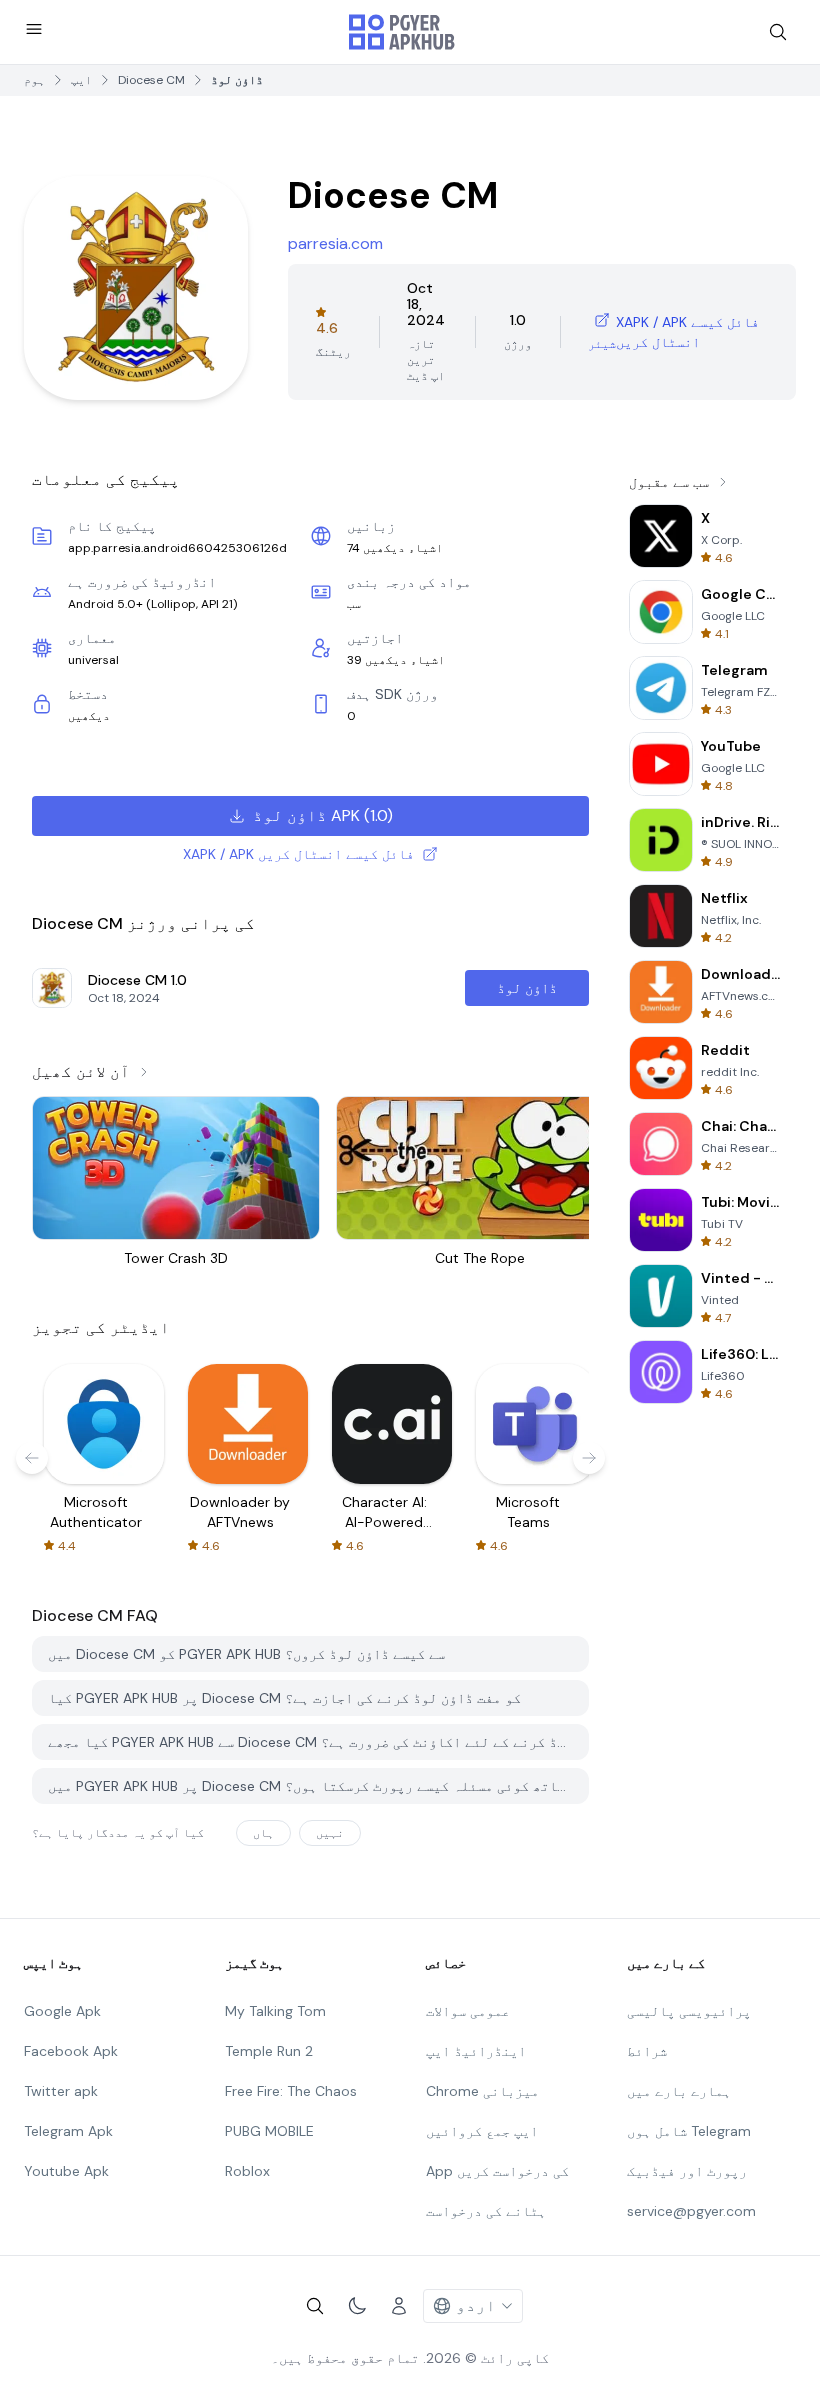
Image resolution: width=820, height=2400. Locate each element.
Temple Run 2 (269, 2051)
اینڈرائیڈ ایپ (476, 2051)
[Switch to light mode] (357, 2306)
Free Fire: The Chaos (291, 2091)
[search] (778, 32)
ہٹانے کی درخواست (486, 2211)
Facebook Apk (71, 2051)
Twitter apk (61, 2091)
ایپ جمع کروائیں (482, 2131)
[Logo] (402, 32)
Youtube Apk (66, 2171)
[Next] (589, 1458)
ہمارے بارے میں (679, 2091)
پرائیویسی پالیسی (689, 2011)
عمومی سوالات (468, 2011)
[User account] (399, 2306)
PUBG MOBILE (269, 2131)
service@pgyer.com (691, 2211)
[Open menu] (34, 29)
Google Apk (62, 2011)
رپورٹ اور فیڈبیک (687, 2171)
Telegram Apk (68, 2131)
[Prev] (32, 1458)
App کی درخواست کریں (497, 2171)
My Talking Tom (275, 2011)
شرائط (647, 2051)
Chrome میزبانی (482, 2091)
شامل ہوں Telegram (689, 2131)
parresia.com (335, 243)
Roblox (247, 2171)
